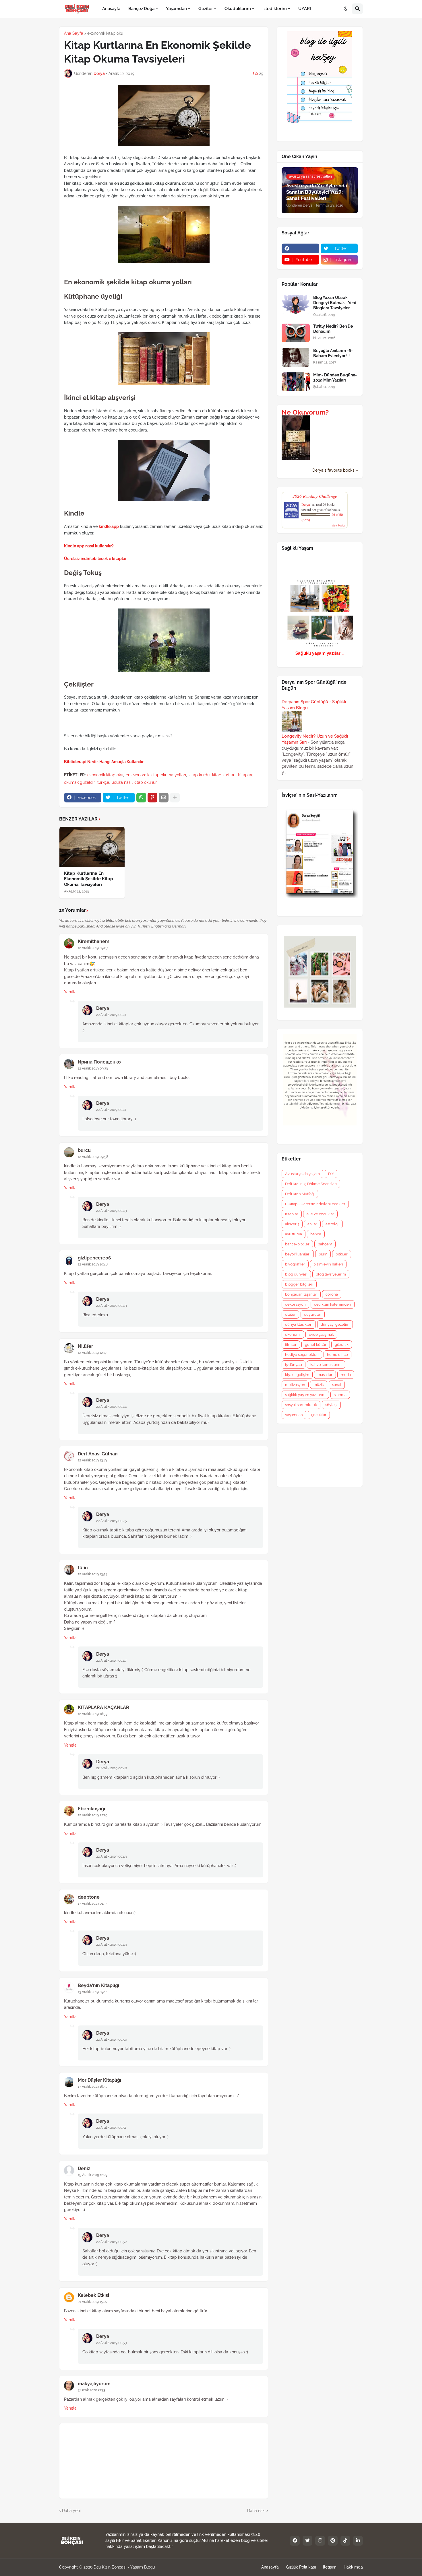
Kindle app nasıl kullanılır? (89, 546)
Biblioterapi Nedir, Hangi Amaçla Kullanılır (104, 762)
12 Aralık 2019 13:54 (93, 1574)
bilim (323, 1254)
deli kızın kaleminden (333, 1304)
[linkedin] (358, 2541)
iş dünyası (294, 1365)
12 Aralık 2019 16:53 (93, 1714)
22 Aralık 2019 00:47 (111, 1661)
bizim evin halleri (328, 1264)
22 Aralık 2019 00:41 (111, 1015)
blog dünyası (296, 1274)
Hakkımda (353, 2567)
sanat (337, 1385)
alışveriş (292, 1224)
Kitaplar (245, 775)
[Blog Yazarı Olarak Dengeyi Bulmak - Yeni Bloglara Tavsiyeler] (296, 304)
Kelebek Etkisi (93, 2295)
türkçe (103, 782)
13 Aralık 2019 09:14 (93, 1992)
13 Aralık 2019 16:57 (93, 2087)
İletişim (330, 2567)
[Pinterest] (152, 798)
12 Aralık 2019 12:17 (92, 1353)
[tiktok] (345, 2541)
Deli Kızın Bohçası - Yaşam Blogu (124, 2567)
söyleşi (331, 1405)
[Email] (164, 798)
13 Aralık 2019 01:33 (92, 1904)
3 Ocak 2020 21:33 (91, 2390)
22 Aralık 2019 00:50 (112, 2040)
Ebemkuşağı (91, 1809)
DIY (331, 1174)
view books (338, 525)
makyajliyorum (94, 2384)
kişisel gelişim (297, 1375)
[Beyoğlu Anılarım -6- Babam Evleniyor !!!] (296, 357)
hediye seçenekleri (302, 1355)
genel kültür (316, 1345)
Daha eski (256, 2511)
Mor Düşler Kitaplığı (99, 2080)
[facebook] (300, 248)
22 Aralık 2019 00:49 (112, 1856)
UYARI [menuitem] (305, 9)
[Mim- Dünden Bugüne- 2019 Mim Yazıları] (296, 382)
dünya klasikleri (299, 1324)
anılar (312, 1224)
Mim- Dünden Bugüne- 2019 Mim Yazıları (335, 378)
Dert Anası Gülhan (98, 1454)
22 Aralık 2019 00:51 (111, 2128)
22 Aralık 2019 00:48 (112, 1768)
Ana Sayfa (74, 33)
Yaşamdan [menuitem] (176, 9)
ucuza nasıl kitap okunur (134, 782)
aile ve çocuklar (320, 1214)
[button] (346, 9)
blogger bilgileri (299, 1284)
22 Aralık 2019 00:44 (112, 1407)
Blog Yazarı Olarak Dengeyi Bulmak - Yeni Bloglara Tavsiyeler (335, 303)
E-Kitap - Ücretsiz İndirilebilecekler (315, 1204)
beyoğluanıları (298, 1254)
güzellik (342, 1345)
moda (346, 1375)
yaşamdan (294, 1415)
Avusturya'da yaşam (302, 1174)
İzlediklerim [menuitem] (275, 9)
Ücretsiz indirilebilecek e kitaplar (95, 559)
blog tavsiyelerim (331, 1274)
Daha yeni (71, 2511)
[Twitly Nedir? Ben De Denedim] (296, 333)
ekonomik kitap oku (105, 33)
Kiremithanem (94, 941)
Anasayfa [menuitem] (111, 9)
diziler (290, 1314)
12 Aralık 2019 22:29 (93, 1815)
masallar (325, 1375)
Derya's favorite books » (335, 470)
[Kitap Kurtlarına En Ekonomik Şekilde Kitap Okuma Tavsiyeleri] (92, 847)
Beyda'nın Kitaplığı (98, 1985)
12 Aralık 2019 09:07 (93, 948)
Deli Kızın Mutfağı (300, 1194)
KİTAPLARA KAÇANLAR (103, 1707)
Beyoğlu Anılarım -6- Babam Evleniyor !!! (333, 353)
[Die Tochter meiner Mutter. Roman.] (296, 458)
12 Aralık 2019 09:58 (93, 1157)
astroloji (332, 1224)
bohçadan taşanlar (301, 1294)
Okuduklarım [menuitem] (238, 9)
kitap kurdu (199, 775)
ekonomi (293, 1334)
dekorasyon (295, 1304)
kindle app (109, 526)
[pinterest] (333, 2541)
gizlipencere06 (94, 1258)
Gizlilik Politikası (301, 2567)
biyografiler (295, 1264)
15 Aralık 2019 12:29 (93, 2175)
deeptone (89, 1897)
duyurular (313, 1314)
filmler (291, 1345)
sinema (340, 1395)
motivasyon (295, 1385)
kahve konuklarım (326, 1365)
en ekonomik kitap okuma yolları (156, 775)
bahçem (325, 1244)
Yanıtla (70, 992)
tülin (83, 1568)
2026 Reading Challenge (315, 496)
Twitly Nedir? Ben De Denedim (333, 329)
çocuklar (319, 1415)
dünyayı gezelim (335, 1324)
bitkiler (342, 1254)
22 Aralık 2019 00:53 (111, 2343)
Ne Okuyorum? (305, 412)
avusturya (294, 1234)
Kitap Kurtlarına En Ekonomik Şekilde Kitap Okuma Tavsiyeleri (89, 879)
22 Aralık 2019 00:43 (111, 1211)
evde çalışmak (321, 1334)
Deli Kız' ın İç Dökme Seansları (311, 1184)
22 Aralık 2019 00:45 (112, 1521)
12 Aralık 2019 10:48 (93, 1264)
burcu (84, 1150)
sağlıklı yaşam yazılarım (305, 1395)
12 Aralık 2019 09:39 (93, 1068)
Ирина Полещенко (99, 1062)
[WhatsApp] (141, 798)
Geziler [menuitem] (206, 9)
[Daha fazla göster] (175, 798)
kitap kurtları (224, 775)
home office (337, 1355)
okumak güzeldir (79, 782)
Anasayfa (270, 2567)
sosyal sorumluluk (301, 1405)
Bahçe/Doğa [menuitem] (141, 9)
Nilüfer (85, 1346)
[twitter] (307, 2541)
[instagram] (320, 2541)
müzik (319, 1385)
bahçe (316, 1234)
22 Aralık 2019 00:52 (111, 2242)
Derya (103, 1008)
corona (332, 1294)
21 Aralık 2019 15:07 (93, 2302)
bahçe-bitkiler (297, 1244)
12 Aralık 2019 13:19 (92, 1460)
